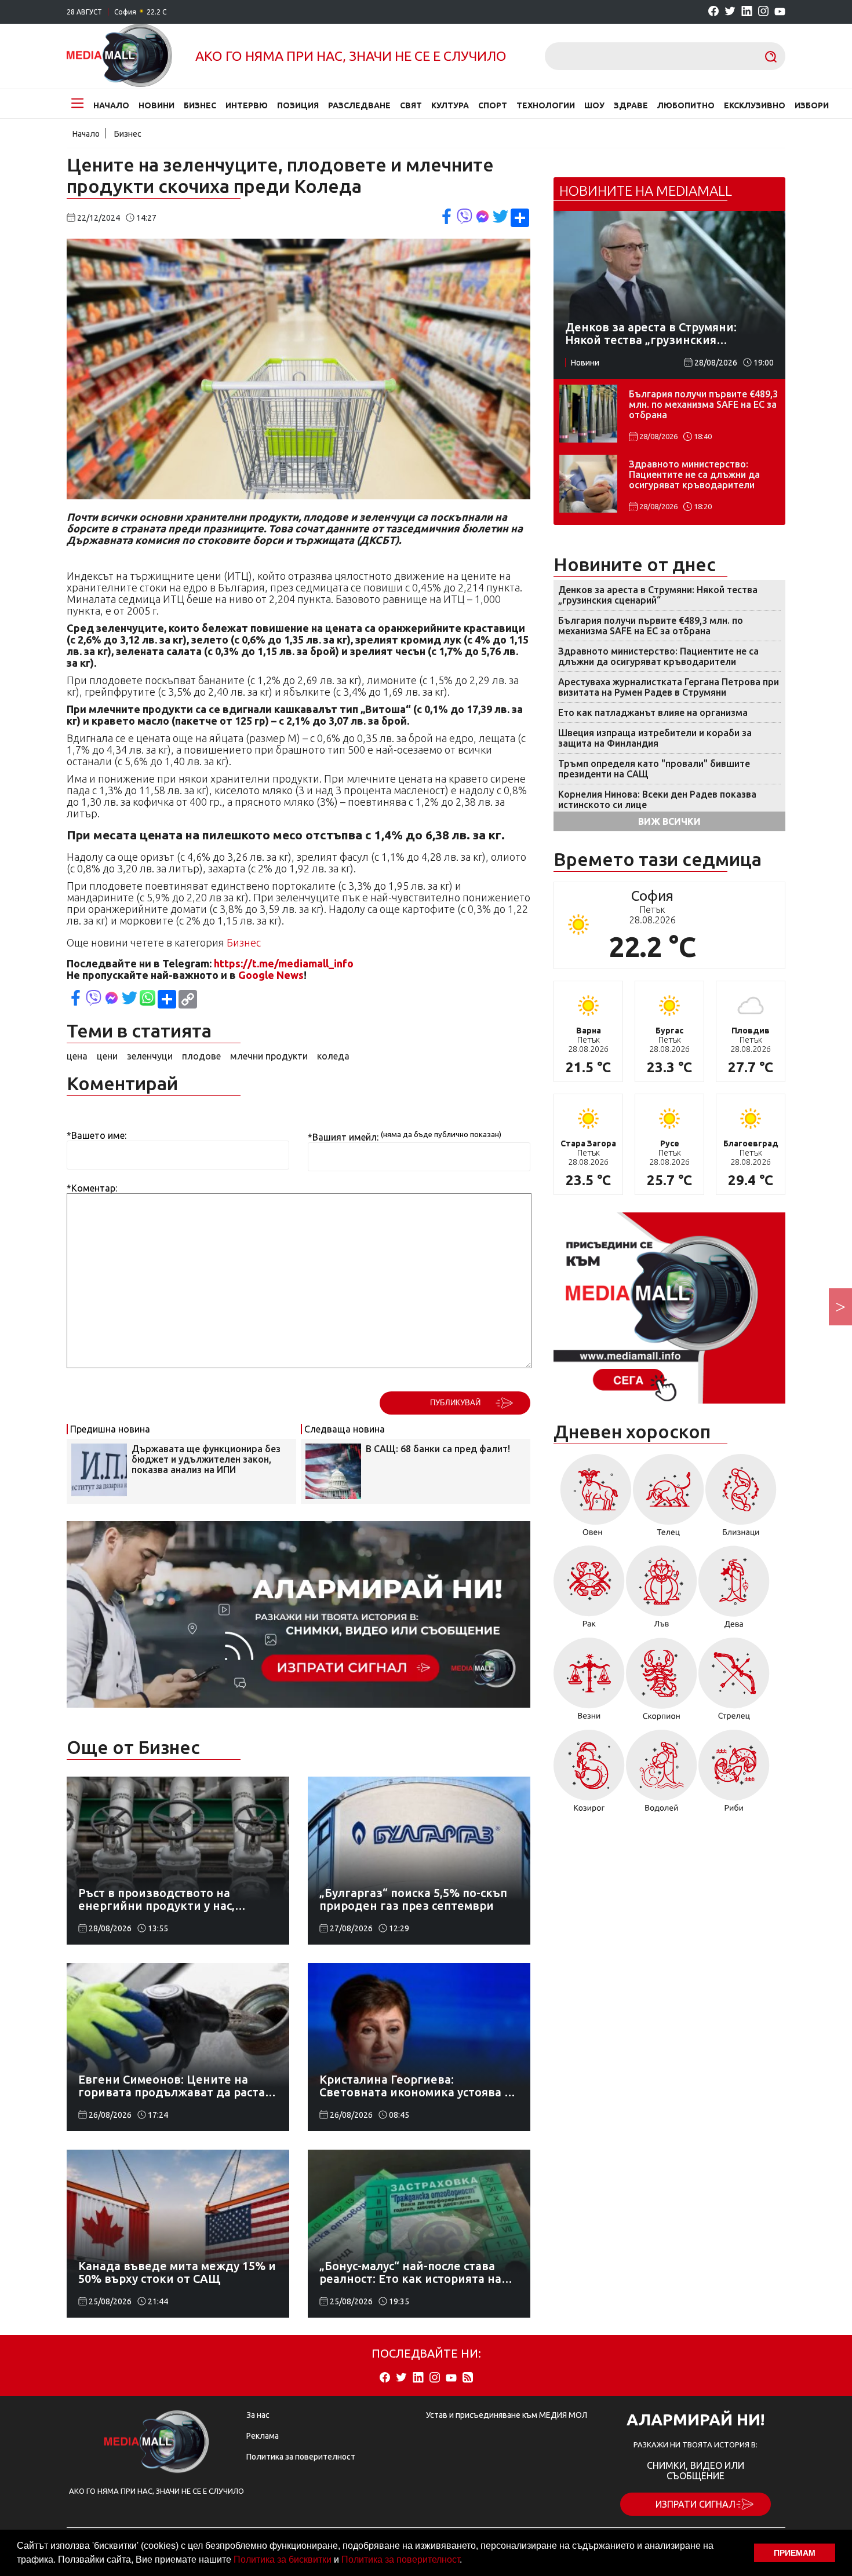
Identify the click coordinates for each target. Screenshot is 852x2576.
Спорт (493, 105)
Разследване (359, 105)
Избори (812, 105)
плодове (201, 1056)
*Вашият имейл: (343, 1137)
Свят (411, 105)
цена (77, 1056)
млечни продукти (269, 1056)
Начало (111, 105)
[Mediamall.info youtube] (780, 12)
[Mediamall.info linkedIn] (747, 12)
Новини (156, 105)
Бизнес (200, 105)
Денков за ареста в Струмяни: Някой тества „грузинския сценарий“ (658, 595)
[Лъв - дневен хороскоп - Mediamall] (662, 1591)
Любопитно (686, 105)
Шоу (594, 105)
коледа (333, 1056)
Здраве (631, 105)
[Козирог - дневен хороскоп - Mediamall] (589, 1775)
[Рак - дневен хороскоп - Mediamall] (589, 1591)
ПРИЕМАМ (795, 2553)
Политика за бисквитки (283, 2559)
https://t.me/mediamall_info (284, 963)
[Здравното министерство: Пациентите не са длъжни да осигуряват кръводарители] (588, 484)
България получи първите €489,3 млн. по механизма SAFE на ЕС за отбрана (703, 404)
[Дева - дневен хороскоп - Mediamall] (734, 1591)
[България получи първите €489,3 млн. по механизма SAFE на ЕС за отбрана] (588, 414)
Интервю (247, 105)
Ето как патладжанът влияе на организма (653, 712)
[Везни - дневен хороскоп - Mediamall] (589, 1683)
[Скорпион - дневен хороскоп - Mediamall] (662, 1683)
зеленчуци (150, 1056)
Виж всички (669, 821)
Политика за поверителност (400, 2559)
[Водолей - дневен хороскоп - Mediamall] (662, 1775)
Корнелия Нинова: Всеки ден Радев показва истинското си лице (657, 799)
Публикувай (455, 1403)
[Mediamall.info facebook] (713, 12)
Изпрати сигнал (696, 2504)
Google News (271, 975)
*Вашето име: (97, 1135)
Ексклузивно (755, 105)
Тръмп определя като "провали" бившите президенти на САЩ (654, 769)
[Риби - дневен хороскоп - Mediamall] (734, 1775)
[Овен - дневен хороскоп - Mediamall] (593, 1499)
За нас (258, 2415)
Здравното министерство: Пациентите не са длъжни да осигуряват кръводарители (694, 474)
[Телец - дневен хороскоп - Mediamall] (669, 1499)
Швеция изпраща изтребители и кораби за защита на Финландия (655, 738)
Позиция (298, 105)
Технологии (546, 105)
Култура (450, 105)
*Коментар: (92, 1188)
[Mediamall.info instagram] (763, 12)
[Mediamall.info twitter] (730, 12)
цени (107, 1056)
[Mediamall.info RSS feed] (468, 2378)
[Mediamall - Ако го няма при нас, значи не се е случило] (119, 56)
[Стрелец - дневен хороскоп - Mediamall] (734, 1683)
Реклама (263, 2436)
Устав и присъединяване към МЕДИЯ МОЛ (507, 2415)
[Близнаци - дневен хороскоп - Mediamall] (741, 1499)
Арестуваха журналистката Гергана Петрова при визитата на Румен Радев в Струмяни (669, 687)
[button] (466, 2561)
